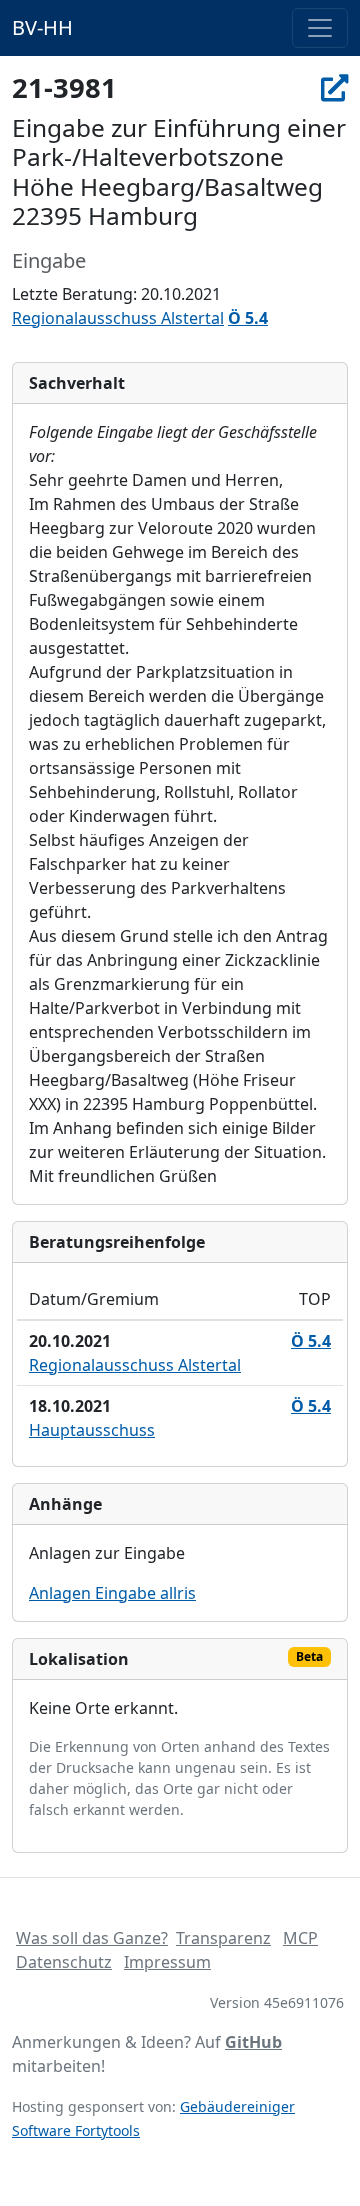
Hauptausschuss (92, 1430)
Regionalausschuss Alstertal (118, 318)
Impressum (167, 1962)
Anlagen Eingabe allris (112, 1593)
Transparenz (223, 1938)
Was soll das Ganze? (92, 1938)
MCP (300, 1938)
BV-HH (42, 27)
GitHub (253, 2042)
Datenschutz (64, 1962)
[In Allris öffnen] (334, 87)
